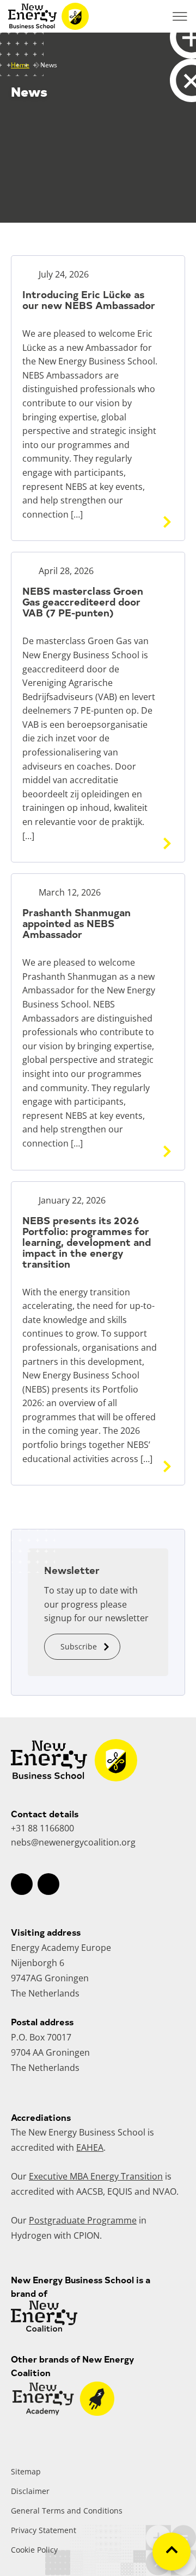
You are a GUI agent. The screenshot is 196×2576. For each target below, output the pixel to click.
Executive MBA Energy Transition (96, 2176)
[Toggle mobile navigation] (180, 16)
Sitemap (26, 2471)
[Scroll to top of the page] (171, 2552)
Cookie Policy (34, 2550)
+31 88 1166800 (42, 1828)
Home (20, 65)
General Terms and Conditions (67, 2511)
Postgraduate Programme (83, 2220)
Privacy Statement (44, 2530)
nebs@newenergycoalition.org (73, 1842)
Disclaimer (30, 2491)
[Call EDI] (152, 16)
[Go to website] (63, 2413)
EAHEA (90, 2147)
